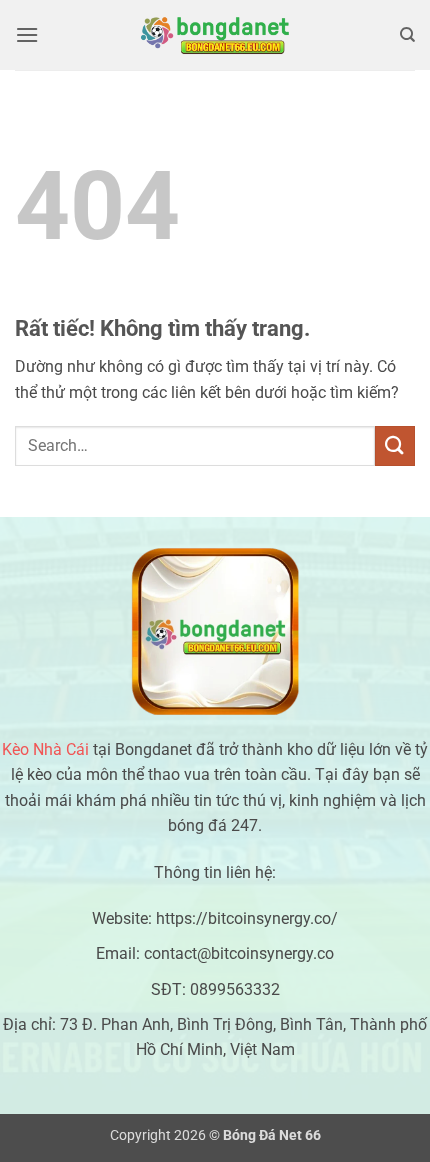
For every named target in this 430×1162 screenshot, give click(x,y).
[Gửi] (395, 445)
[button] (27, 34)
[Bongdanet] (215, 35)
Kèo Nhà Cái (45, 749)
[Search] (407, 35)
